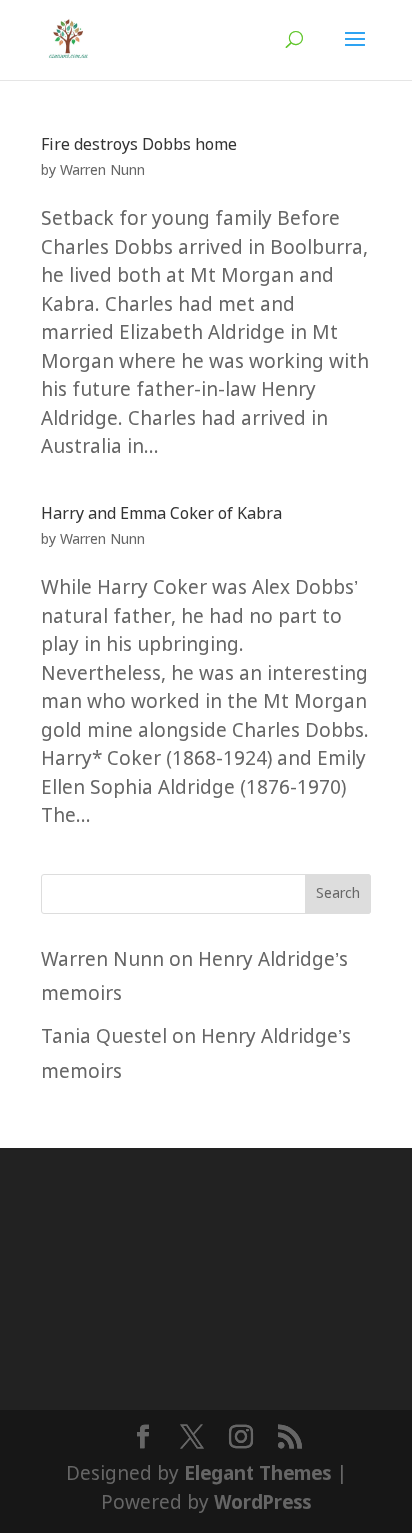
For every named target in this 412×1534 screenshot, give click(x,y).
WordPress (262, 1503)
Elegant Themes (257, 1474)
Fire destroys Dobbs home (139, 145)
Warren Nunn (102, 171)
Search (338, 894)
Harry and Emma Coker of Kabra (161, 514)
